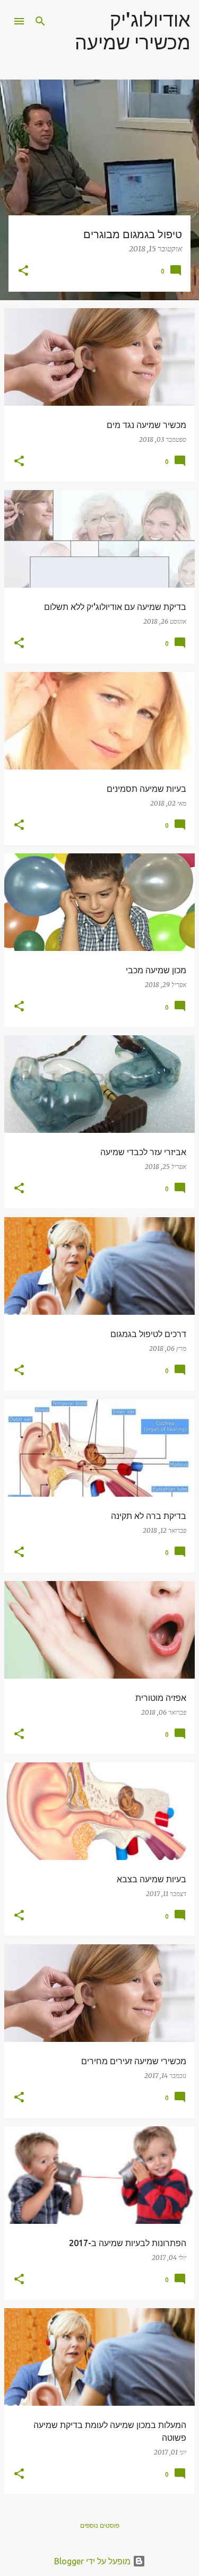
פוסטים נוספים (100, 2525)
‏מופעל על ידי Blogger (93, 2561)
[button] (23, 271)
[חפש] (40, 21)
